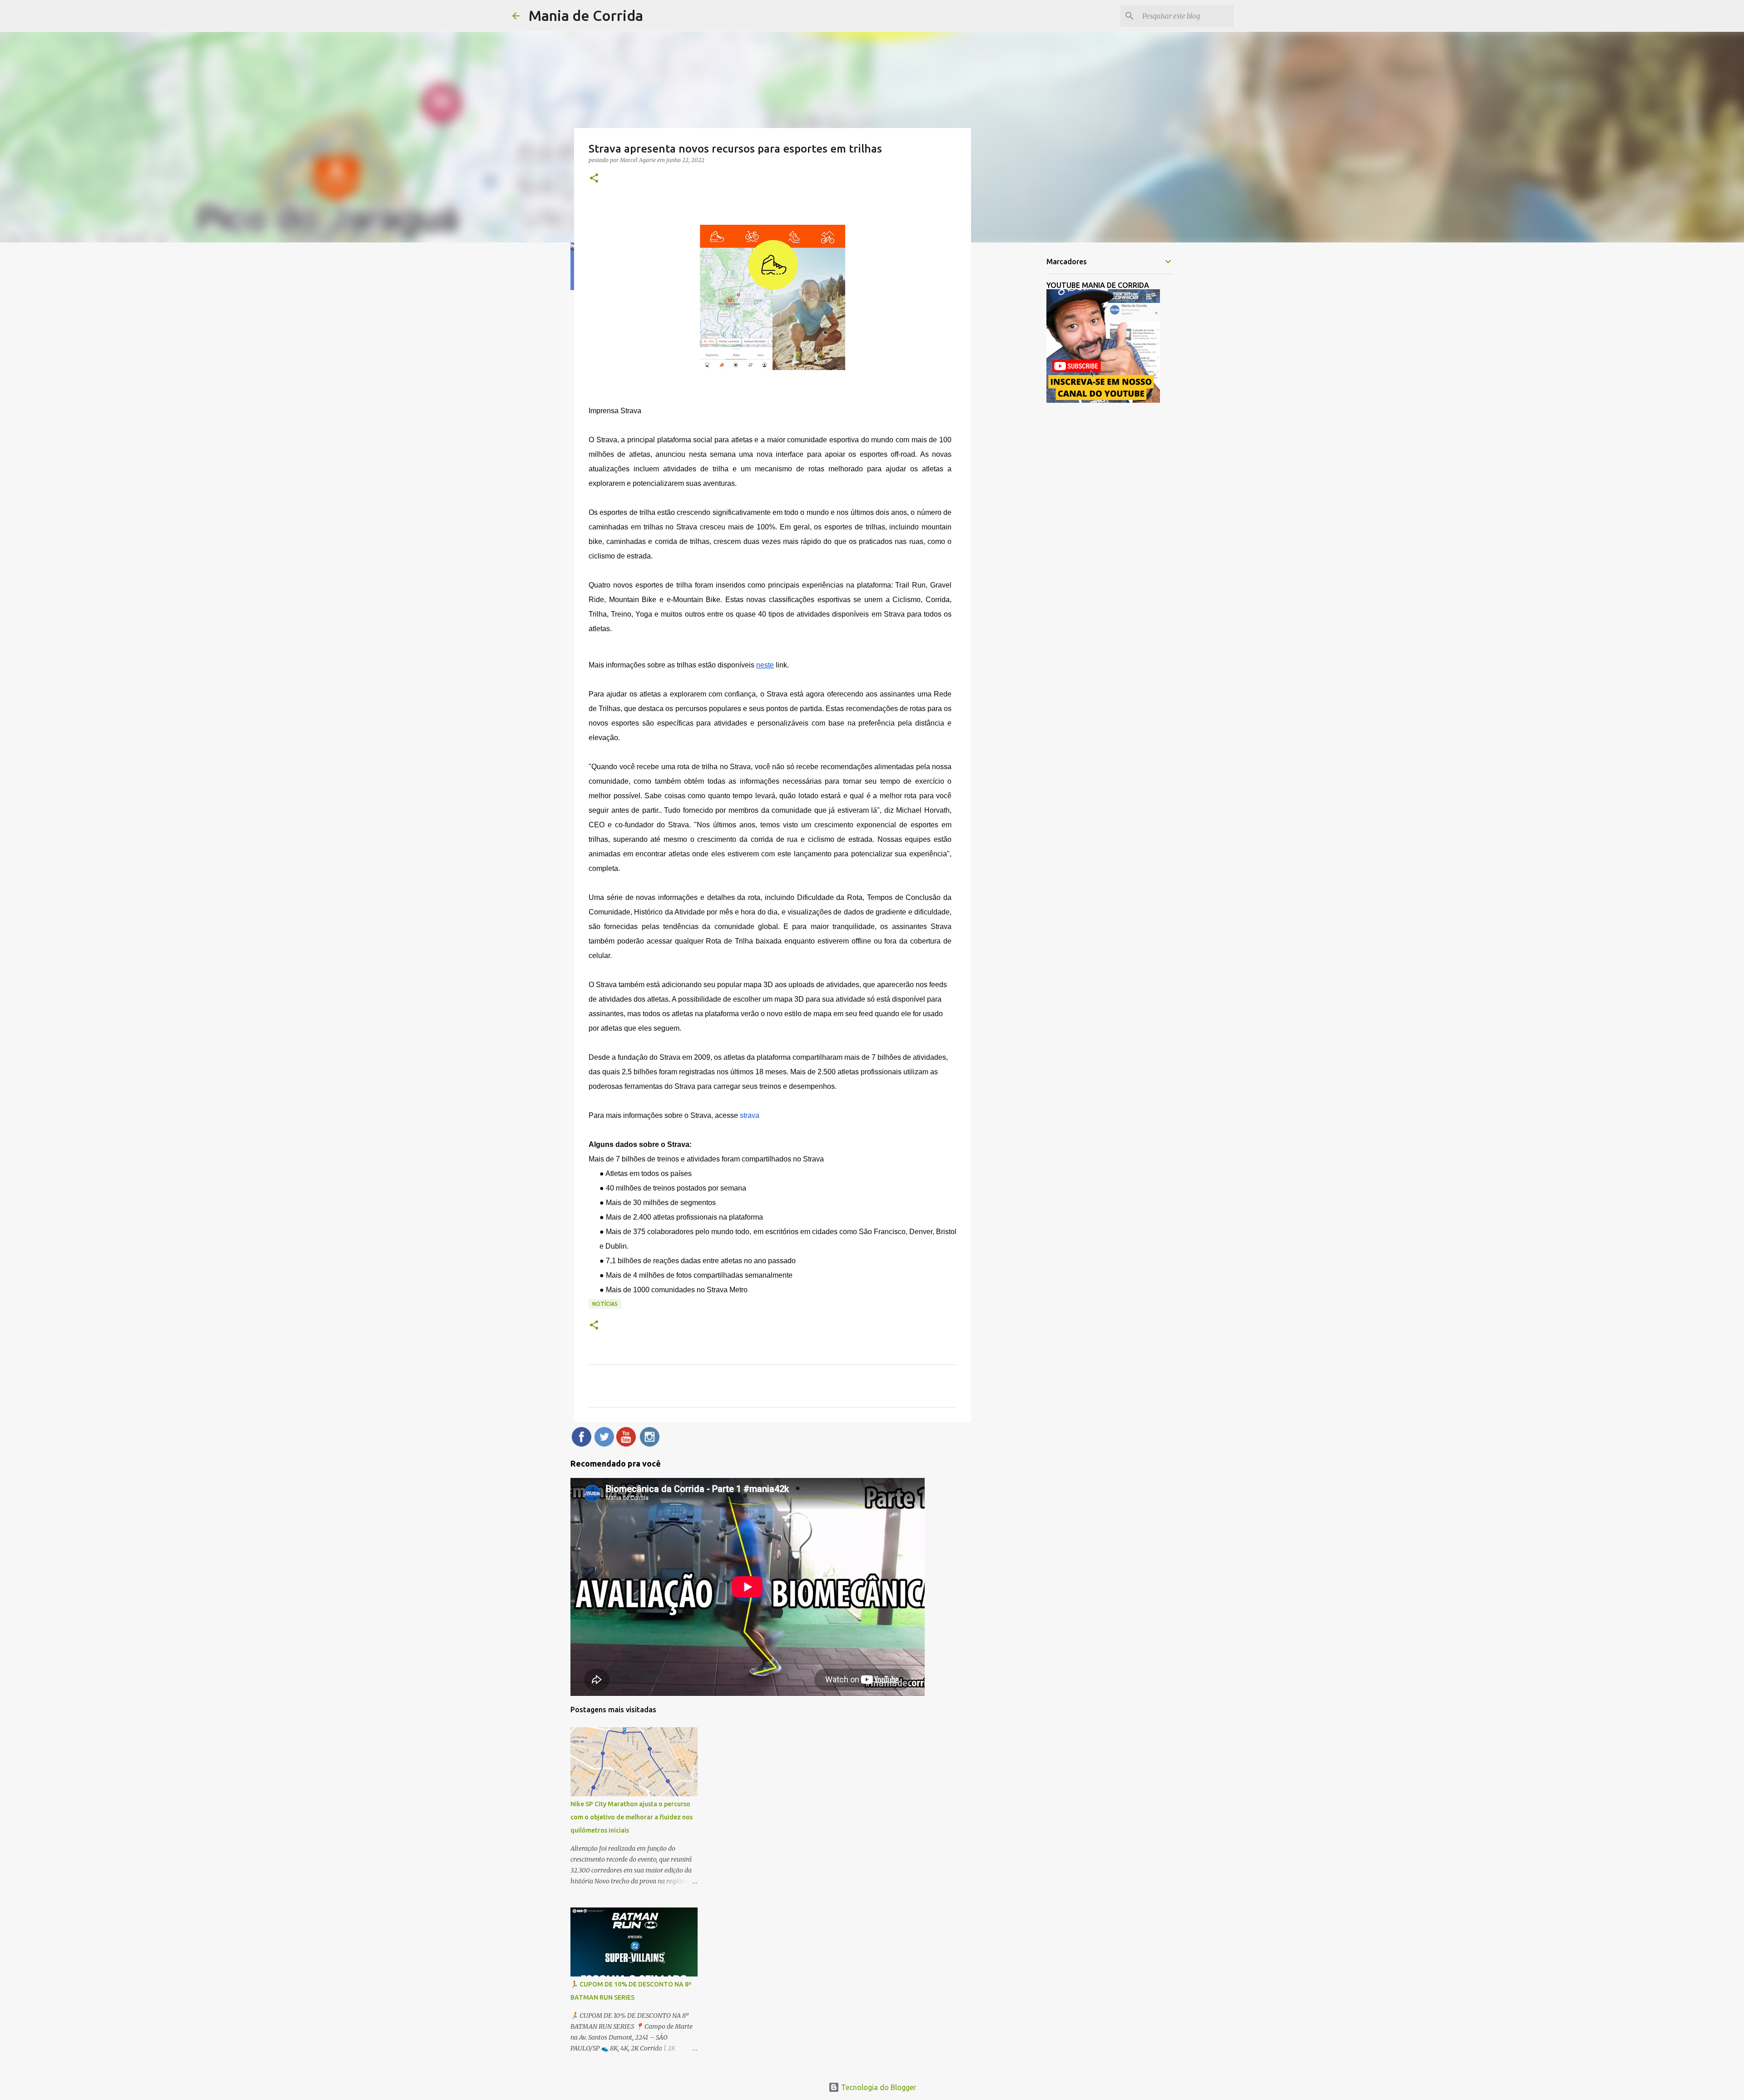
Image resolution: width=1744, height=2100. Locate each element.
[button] (594, 179)
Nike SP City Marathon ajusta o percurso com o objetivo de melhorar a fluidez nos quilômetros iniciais (632, 1817)
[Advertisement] (1017, 392)
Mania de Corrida (586, 15)
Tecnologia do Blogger (878, 2087)
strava (750, 1115)
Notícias (605, 1304)
